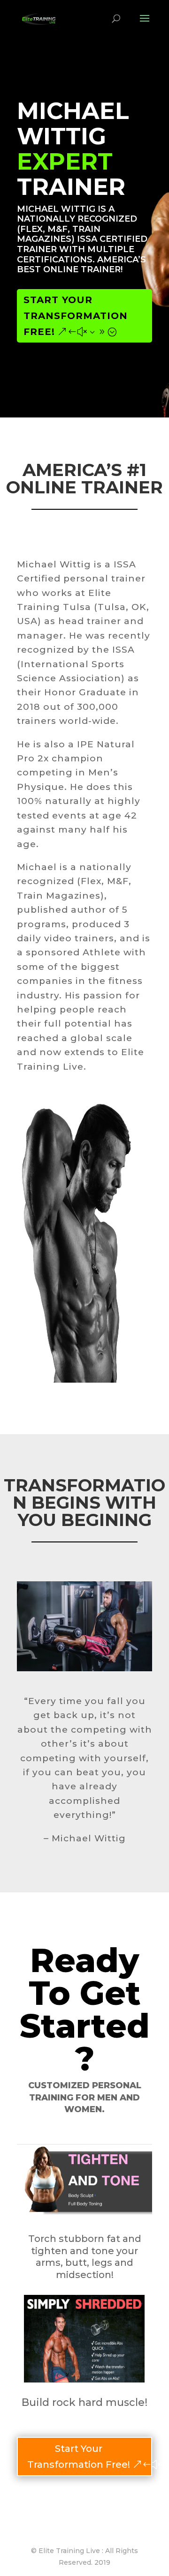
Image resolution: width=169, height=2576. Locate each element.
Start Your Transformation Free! (79, 2457)
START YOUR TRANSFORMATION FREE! (76, 316)
